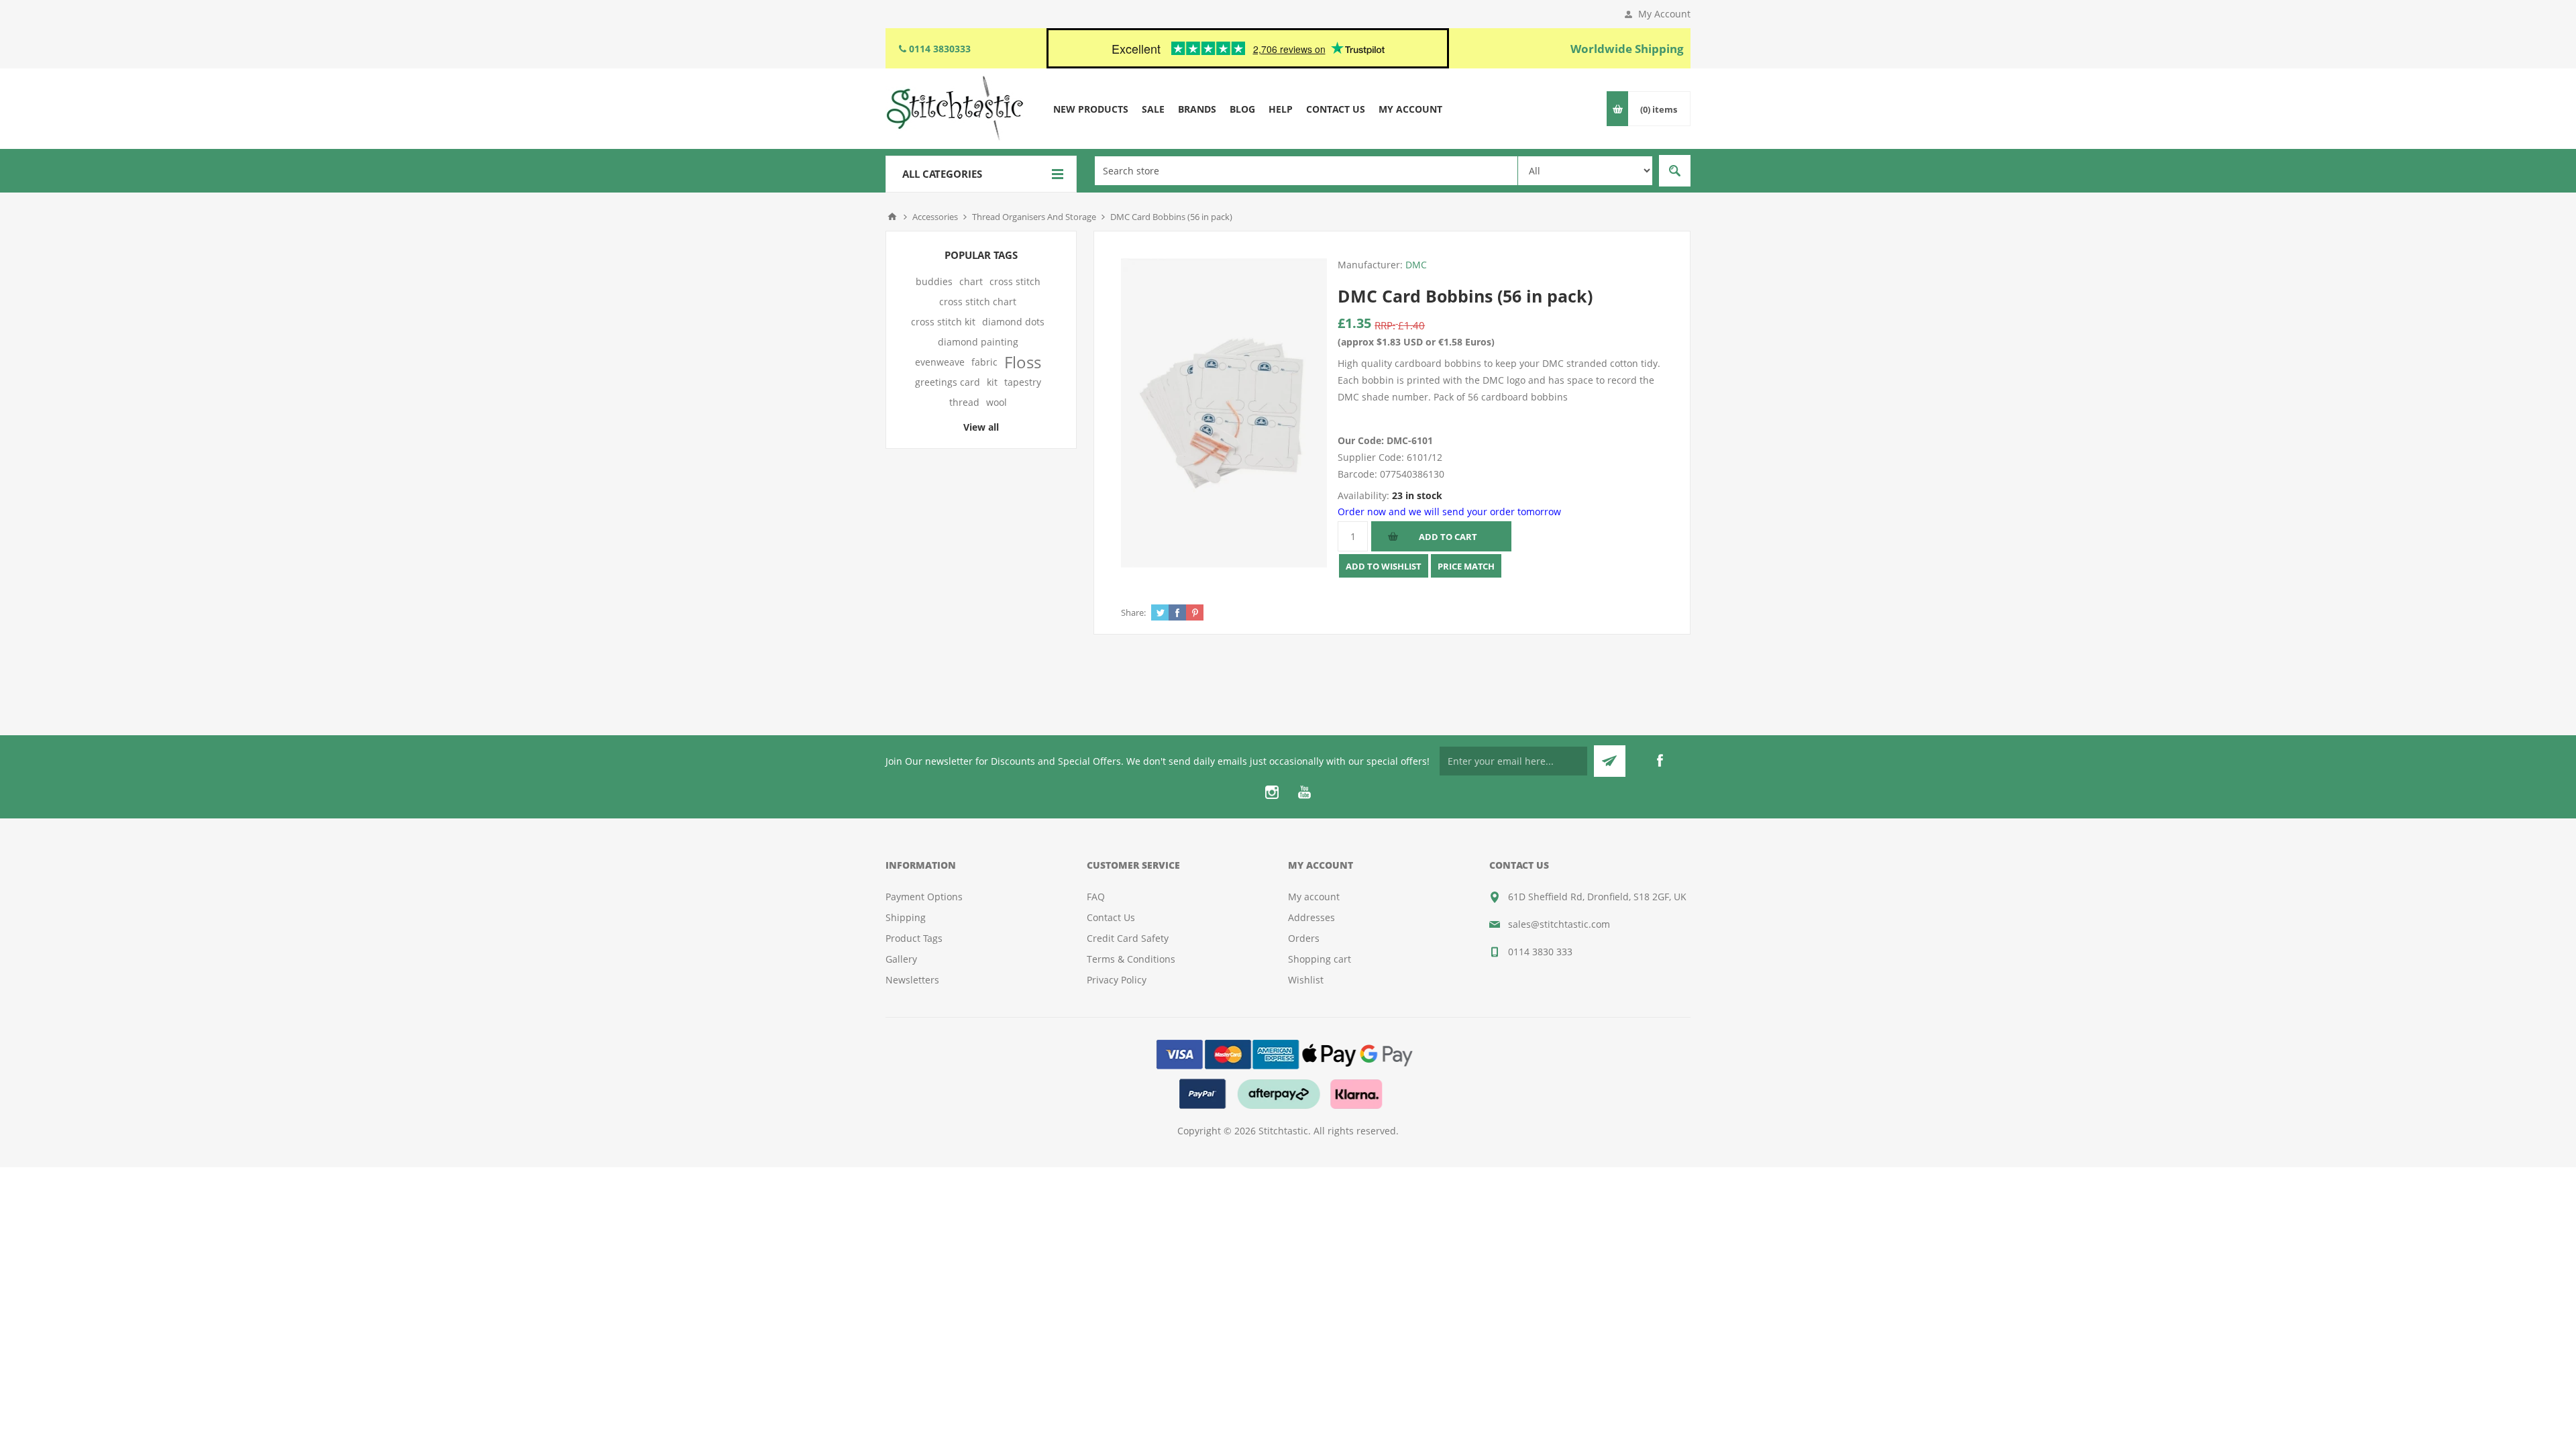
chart (971, 281)
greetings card (948, 382)
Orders (1304, 938)
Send (1610, 761)
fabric (984, 362)
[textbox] (1306, 171)
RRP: (1385, 325)
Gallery (901, 959)
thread (964, 402)
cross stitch (1015, 281)
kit (992, 382)
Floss (1023, 362)
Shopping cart (1320, 959)
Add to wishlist (1384, 566)
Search (1675, 171)
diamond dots (1013, 322)
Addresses (1311, 917)
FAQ (1096, 897)
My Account (1664, 14)
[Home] (892, 217)
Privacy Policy (1117, 980)
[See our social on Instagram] (1272, 792)
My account (1314, 897)
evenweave (940, 362)
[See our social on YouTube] (1304, 792)
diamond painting (978, 342)
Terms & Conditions (1131, 959)
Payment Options (924, 897)
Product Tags (914, 938)
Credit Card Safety (1128, 938)
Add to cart (1448, 537)
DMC (1416, 265)
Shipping (906, 917)
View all (981, 427)
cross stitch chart (978, 302)
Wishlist (1306, 980)
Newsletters (912, 980)
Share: (1133, 612)
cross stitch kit (943, 322)
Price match (1466, 566)
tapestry (1023, 382)
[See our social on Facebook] (1660, 761)
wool (997, 402)
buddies (934, 281)
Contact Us (1111, 917)
